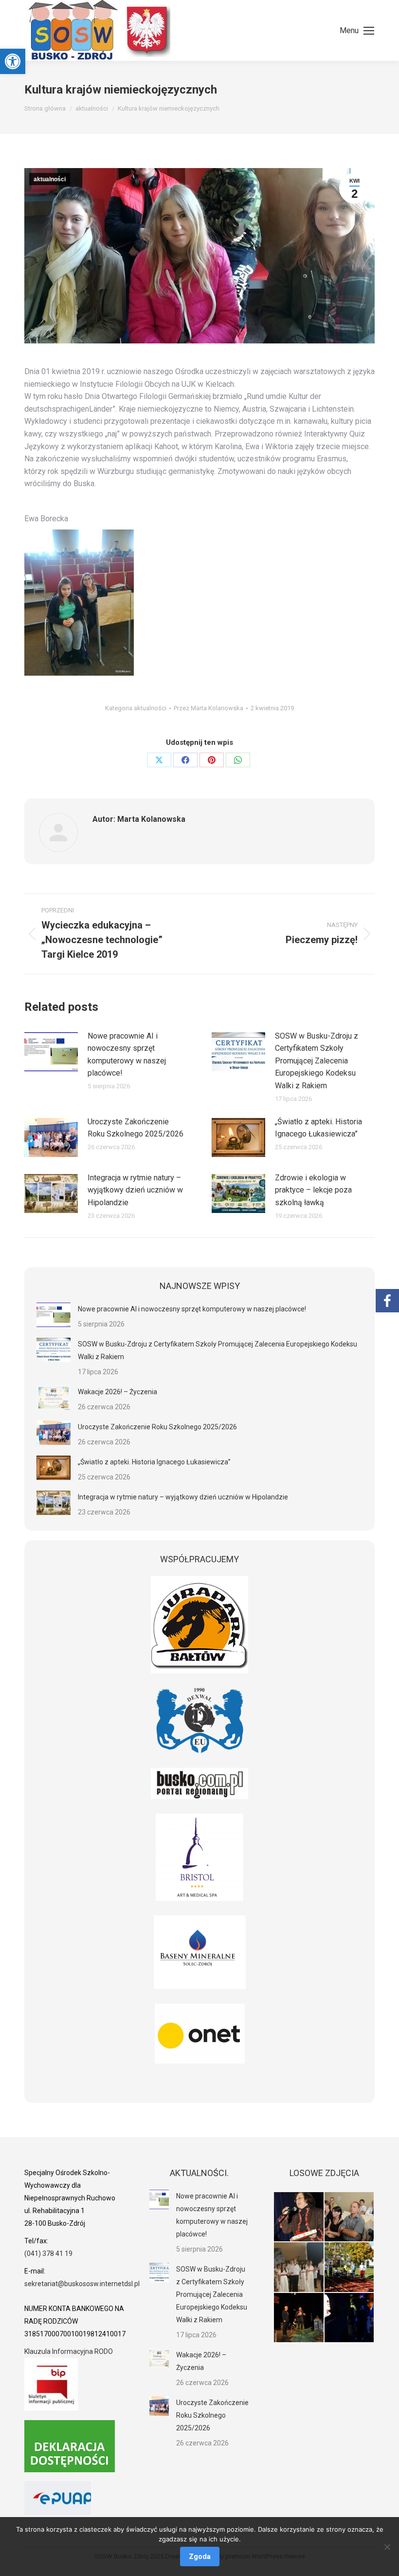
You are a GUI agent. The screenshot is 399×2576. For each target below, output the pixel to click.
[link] (13, 61)
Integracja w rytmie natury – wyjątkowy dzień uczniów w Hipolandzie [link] (135, 1190)
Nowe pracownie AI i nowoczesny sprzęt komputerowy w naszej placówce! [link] (127, 1055)
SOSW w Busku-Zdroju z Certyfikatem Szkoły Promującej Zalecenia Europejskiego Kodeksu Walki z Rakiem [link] (317, 1061)
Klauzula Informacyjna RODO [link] (69, 2351)
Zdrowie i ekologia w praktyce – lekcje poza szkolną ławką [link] (313, 1190)
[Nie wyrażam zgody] (387, 2547)
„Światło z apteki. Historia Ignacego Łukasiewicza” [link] (318, 1128)
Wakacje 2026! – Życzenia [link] (118, 1392)
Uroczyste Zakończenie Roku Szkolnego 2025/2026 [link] (136, 1128)
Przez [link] (209, 708)
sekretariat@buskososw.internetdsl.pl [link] (82, 2284)
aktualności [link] (50, 179)
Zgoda (200, 2557)
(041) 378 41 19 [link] (48, 2254)
